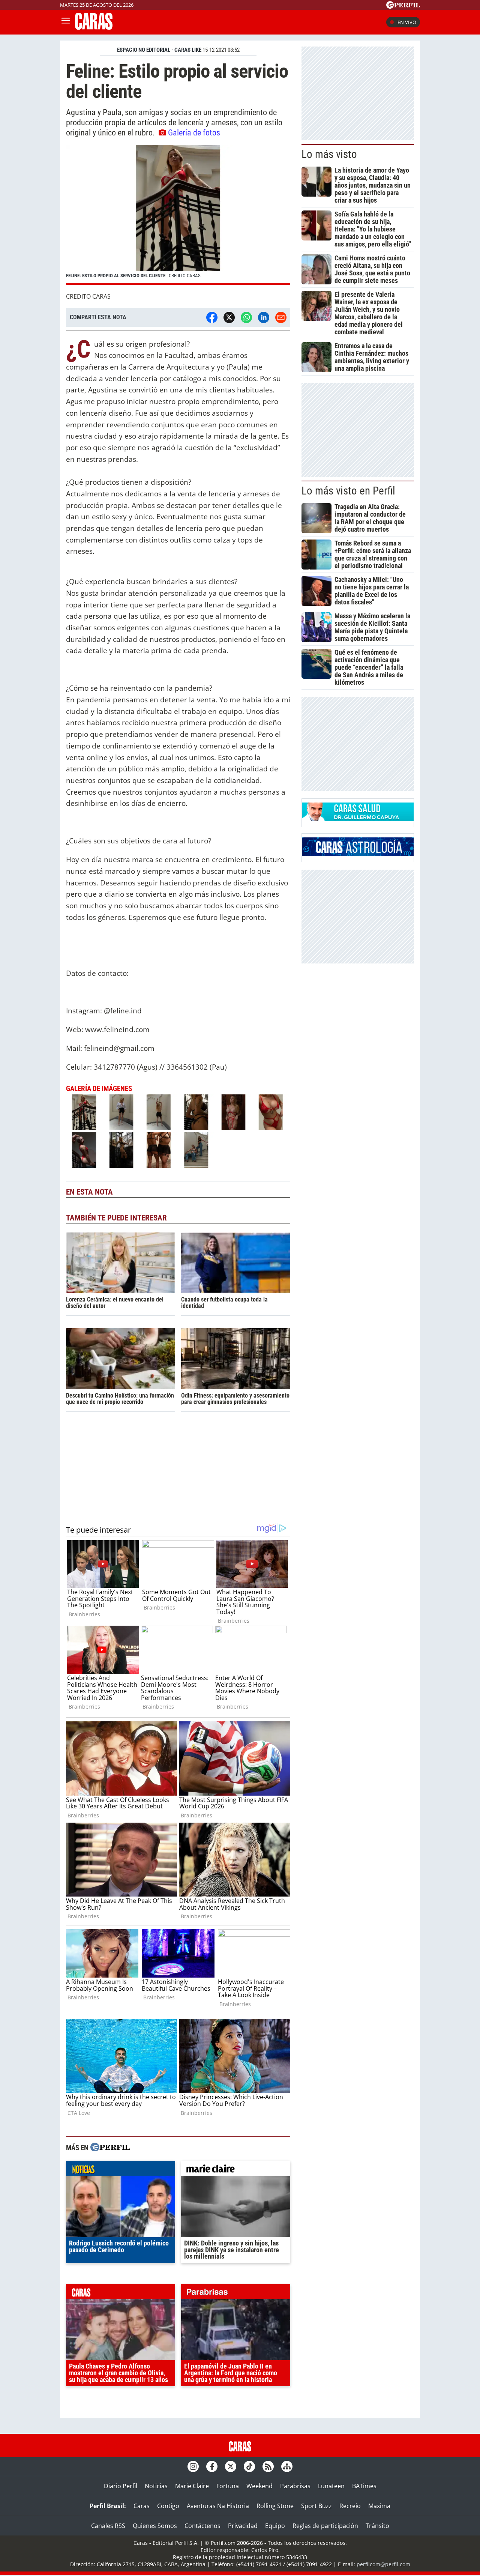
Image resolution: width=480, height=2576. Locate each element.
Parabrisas (295, 2486)
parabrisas (236, 2293)
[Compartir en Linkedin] (264, 317)
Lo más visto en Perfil (348, 491)
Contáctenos (202, 2526)
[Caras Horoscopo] (358, 854)
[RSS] (268, 2466)
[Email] (281, 317)
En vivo (407, 22)
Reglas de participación (325, 2526)
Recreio (350, 2506)
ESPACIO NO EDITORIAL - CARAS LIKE (159, 50)
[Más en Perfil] (110, 2148)
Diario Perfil (121, 2486)
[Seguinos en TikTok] (249, 2466)
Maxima (379, 2506)
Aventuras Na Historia (218, 2506)
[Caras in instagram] (193, 2466)
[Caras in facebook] (212, 2466)
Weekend (259, 2486)
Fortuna (228, 2486)
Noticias (156, 2486)
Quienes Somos (155, 2526)
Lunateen (331, 2486)
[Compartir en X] (229, 317)
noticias (121, 2170)
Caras (142, 2506)
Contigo (168, 2506)
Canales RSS (108, 2526)
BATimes (364, 2486)
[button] (178, 215)
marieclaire (236, 2170)
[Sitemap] (287, 2466)
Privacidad (243, 2526)
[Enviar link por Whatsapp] (246, 317)
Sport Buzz (316, 2506)
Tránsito (377, 2526)
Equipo (275, 2526)
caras (121, 2293)
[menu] (66, 22)
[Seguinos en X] (231, 2466)
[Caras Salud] (358, 819)
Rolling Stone (275, 2506)
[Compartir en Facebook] (212, 317)
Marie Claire (192, 2486)
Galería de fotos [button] (194, 132)
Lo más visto (329, 154)
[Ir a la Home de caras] (94, 27)
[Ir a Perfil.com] (403, 6)
